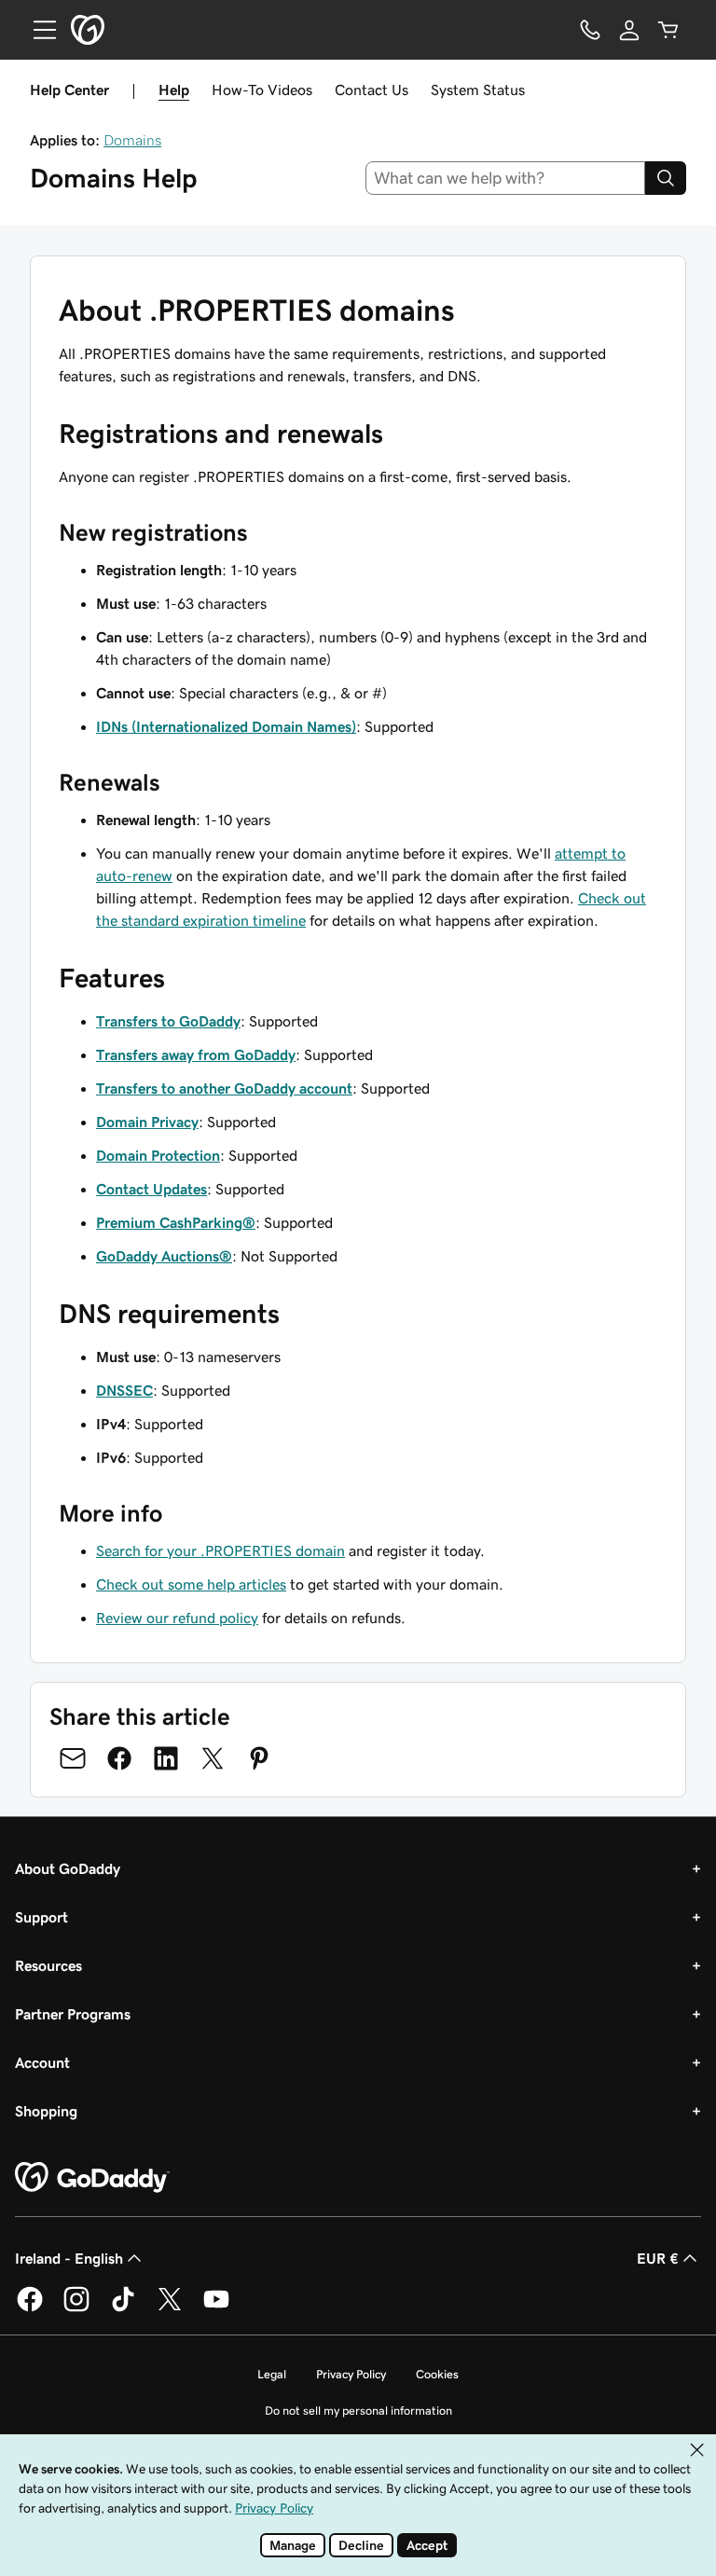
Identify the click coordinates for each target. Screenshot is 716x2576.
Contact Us (372, 90)
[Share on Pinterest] (259, 1758)
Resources (48, 1965)
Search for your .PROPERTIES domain (220, 1550)
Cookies (437, 2374)
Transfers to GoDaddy (168, 1021)
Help (174, 90)
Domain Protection (158, 1155)
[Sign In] (629, 30)
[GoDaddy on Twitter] (170, 2308)
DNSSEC (124, 1390)
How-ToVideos (262, 90)
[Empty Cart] (668, 30)
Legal (272, 2374)
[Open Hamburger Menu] (37, 30)
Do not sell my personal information (358, 2411)
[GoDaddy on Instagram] (76, 2308)
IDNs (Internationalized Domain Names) (226, 726)
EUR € (658, 2258)
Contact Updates (151, 1189)
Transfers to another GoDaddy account (224, 1088)
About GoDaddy (68, 1868)
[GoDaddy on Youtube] (216, 2308)
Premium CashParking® (176, 1222)
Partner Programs (73, 2014)
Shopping (46, 2111)
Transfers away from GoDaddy (196, 1054)
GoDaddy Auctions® (164, 1256)
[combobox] (506, 178)
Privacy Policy (351, 2374)
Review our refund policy (177, 1618)
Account (42, 2062)
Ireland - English (69, 2258)
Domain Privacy (147, 1122)
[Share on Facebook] (119, 1758)
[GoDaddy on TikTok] (123, 2308)
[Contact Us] (590, 30)
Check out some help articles (191, 1584)
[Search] (666, 178)
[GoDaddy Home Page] (92, 2178)
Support (41, 1917)
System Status (478, 90)
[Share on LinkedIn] (166, 1758)
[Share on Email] (73, 1758)
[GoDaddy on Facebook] (30, 2308)
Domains (132, 140)
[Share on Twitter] (213, 1758)
